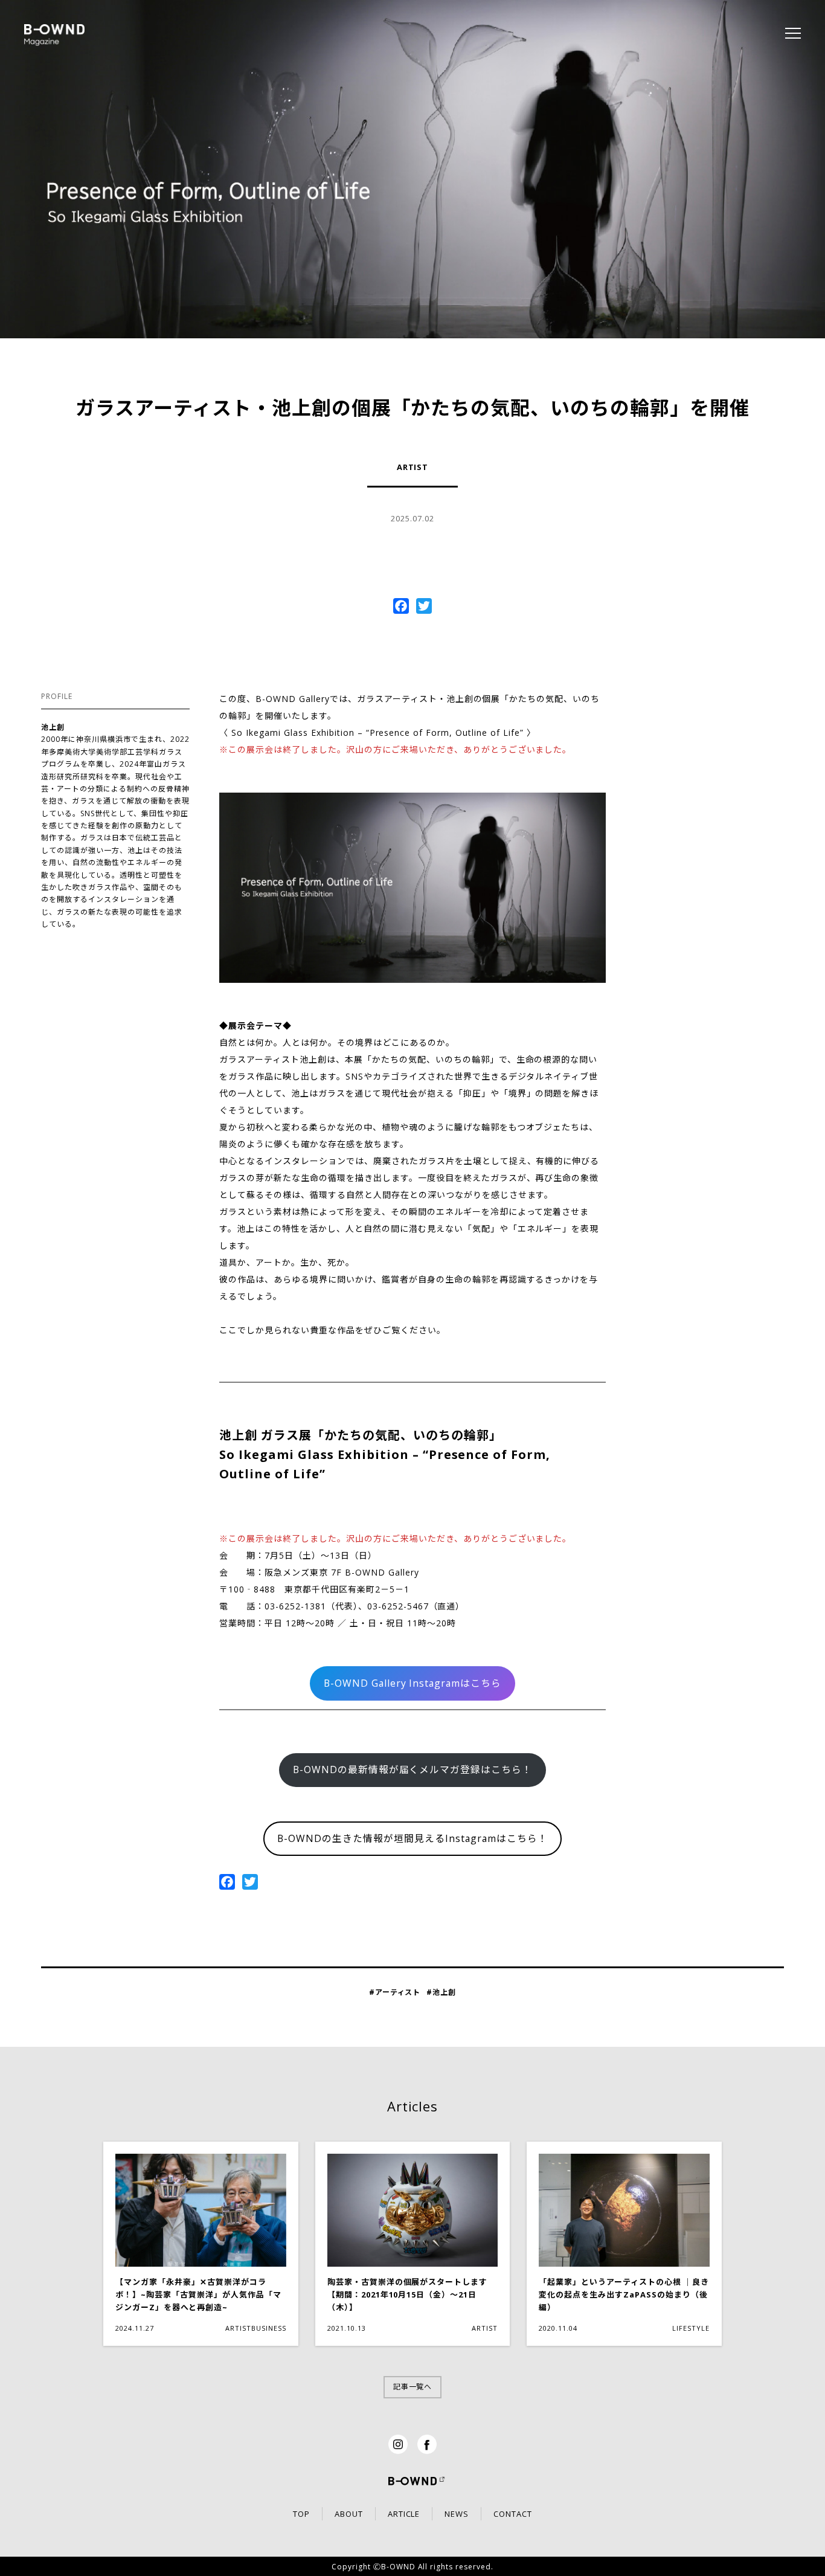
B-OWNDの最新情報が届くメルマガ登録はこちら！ (412, 1769)
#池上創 (441, 1992)
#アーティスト (395, 1992)
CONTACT (513, 2514)
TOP (301, 2514)
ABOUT (349, 2514)
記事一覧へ (413, 2387)
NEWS (457, 2514)
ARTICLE (404, 2514)
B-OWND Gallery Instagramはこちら (412, 1683)
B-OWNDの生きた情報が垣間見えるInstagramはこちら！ (412, 1838)
